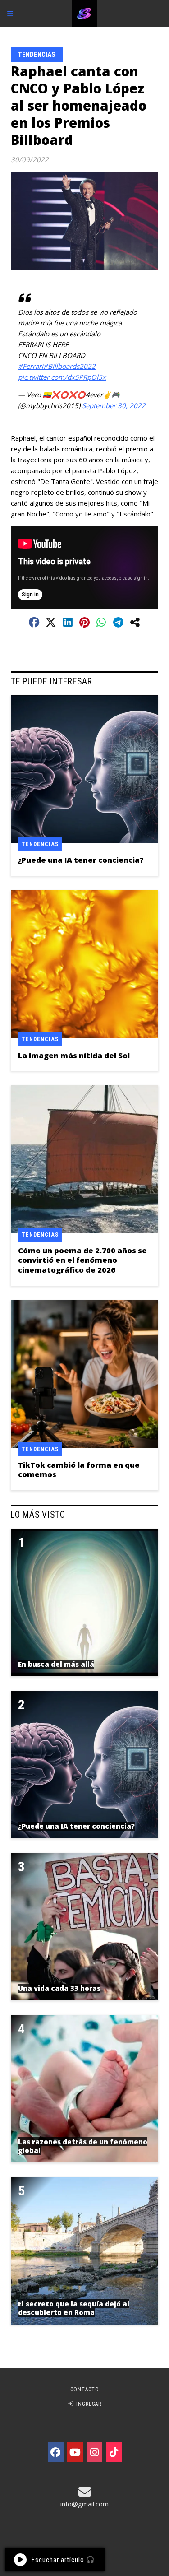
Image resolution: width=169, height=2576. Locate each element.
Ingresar (88, 2404)
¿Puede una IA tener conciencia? (81, 860)
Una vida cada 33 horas (59, 1988)
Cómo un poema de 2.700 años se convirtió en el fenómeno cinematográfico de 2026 (82, 1260)
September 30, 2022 (114, 405)
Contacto (85, 2390)
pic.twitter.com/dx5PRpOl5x (62, 377)
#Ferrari (31, 366)
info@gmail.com (84, 2504)
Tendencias (37, 55)
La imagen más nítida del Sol (74, 1055)
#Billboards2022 (69, 366)
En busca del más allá (56, 1664)
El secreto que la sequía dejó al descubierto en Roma (74, 2308)
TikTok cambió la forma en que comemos (79, 1469)
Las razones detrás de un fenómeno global (83, 2146)
